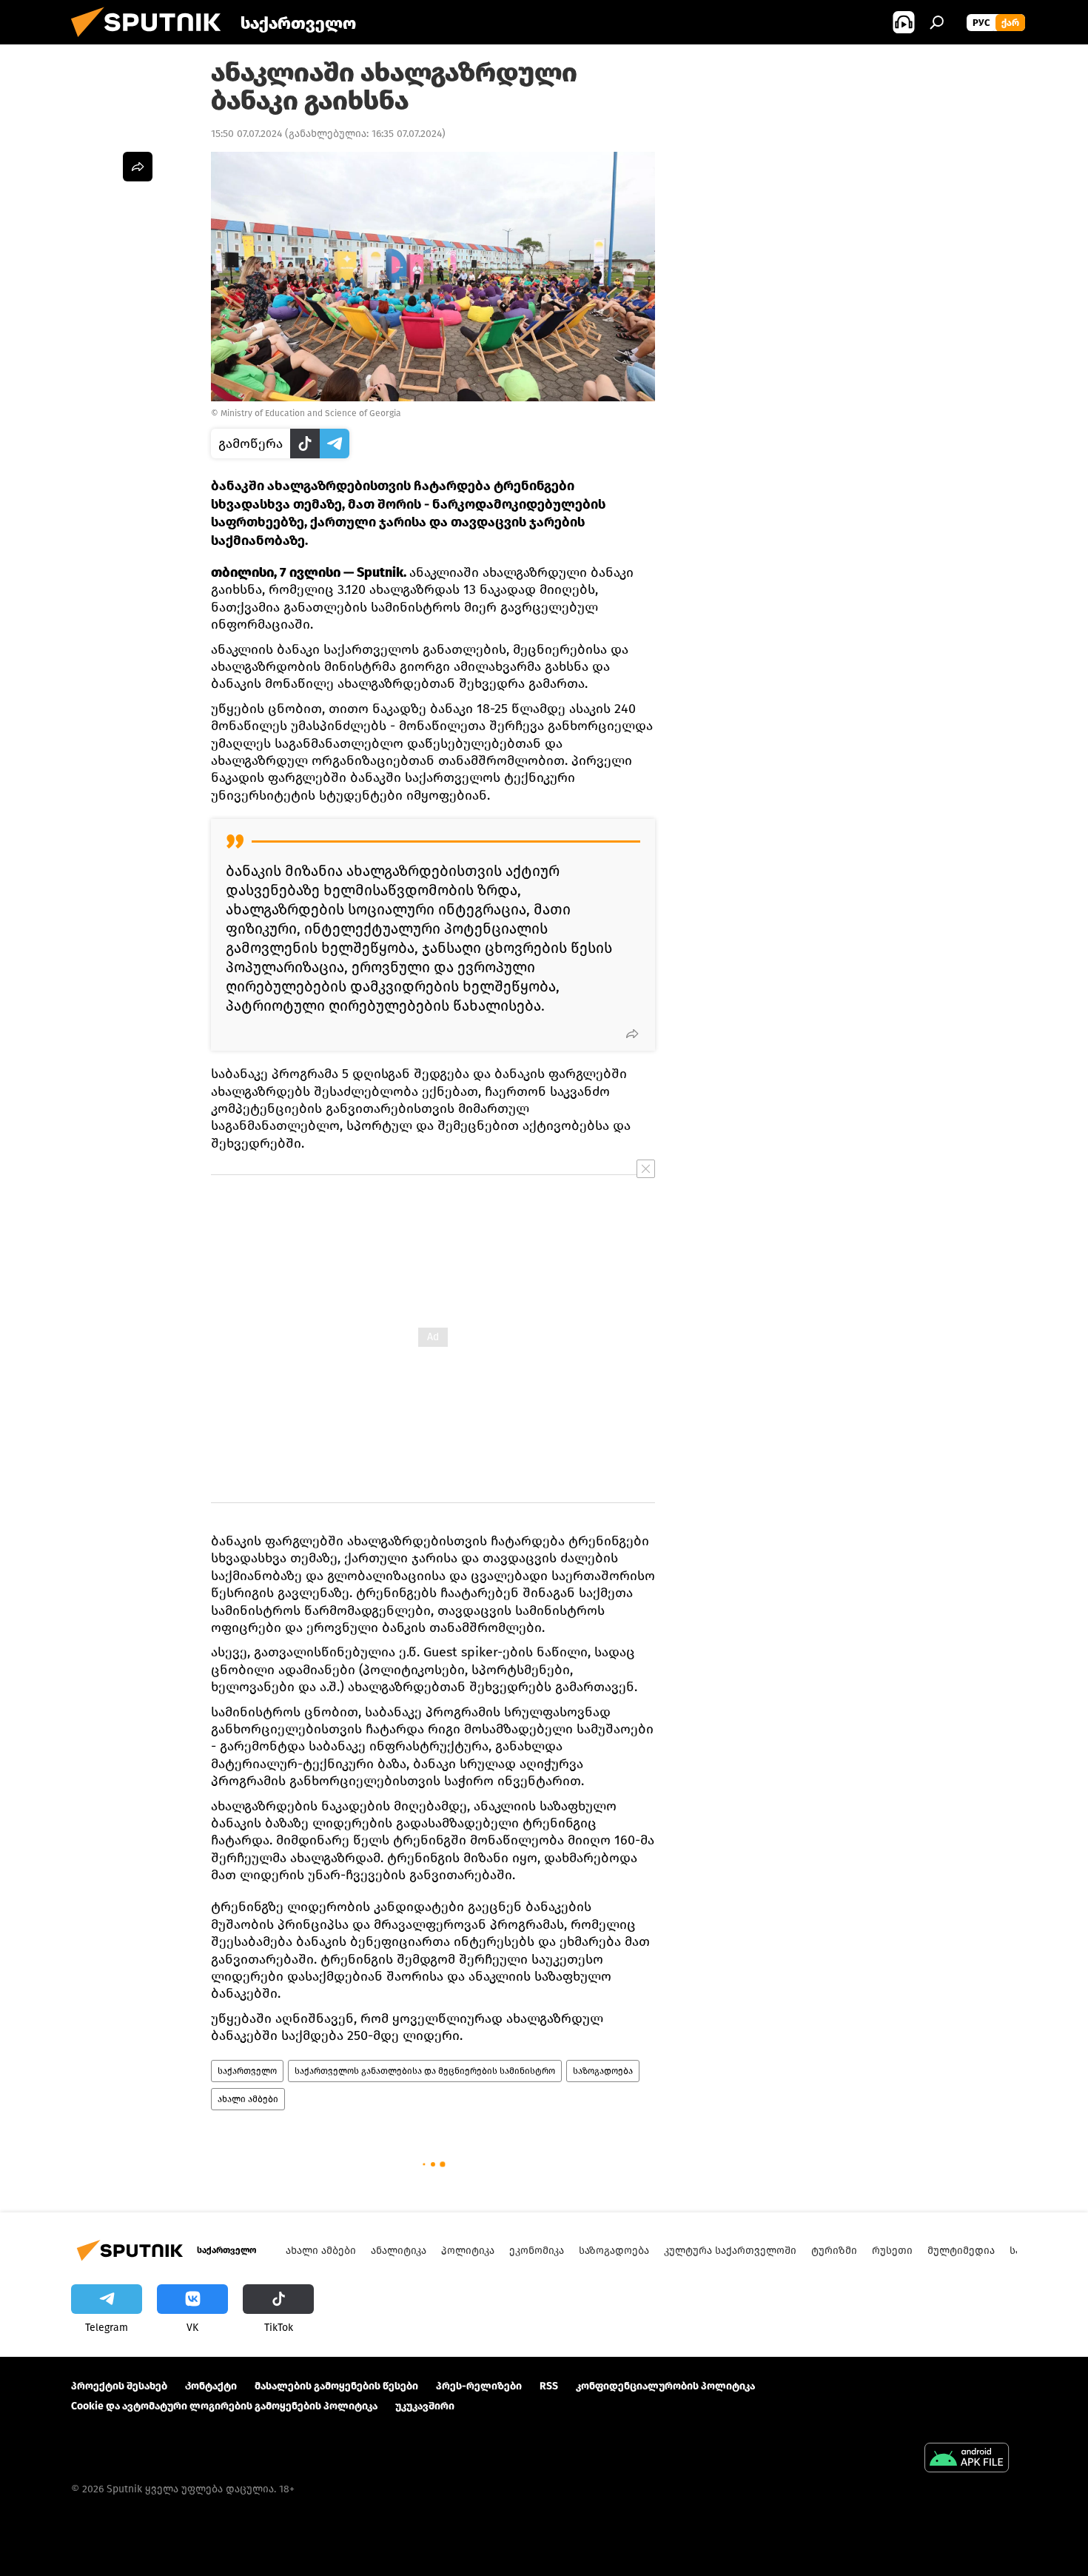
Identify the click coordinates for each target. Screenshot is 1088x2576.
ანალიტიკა (399, 2251)
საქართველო (247, 2071)
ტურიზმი (834, 2251)
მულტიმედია (961, 2251)
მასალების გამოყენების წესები (336, 2386)
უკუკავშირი (425, 2406)
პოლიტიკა (468, 2251)
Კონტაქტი (211, 2386)
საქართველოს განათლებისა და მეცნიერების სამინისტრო (425, 2071)
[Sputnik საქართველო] (152, 41)
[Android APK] (967, 2459)
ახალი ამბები (248, 2099)
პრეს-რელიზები (479, 2386)
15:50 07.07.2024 (246, 134)
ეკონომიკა (537, 2251)
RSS (549, 2386)
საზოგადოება (603, 2071)
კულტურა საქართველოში (730, 2251)
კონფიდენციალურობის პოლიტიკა (665, 2386)
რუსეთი (892, 2251)
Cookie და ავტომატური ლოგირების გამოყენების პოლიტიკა (224, 2406)
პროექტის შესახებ (119, 2386)
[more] (632, 1034)
